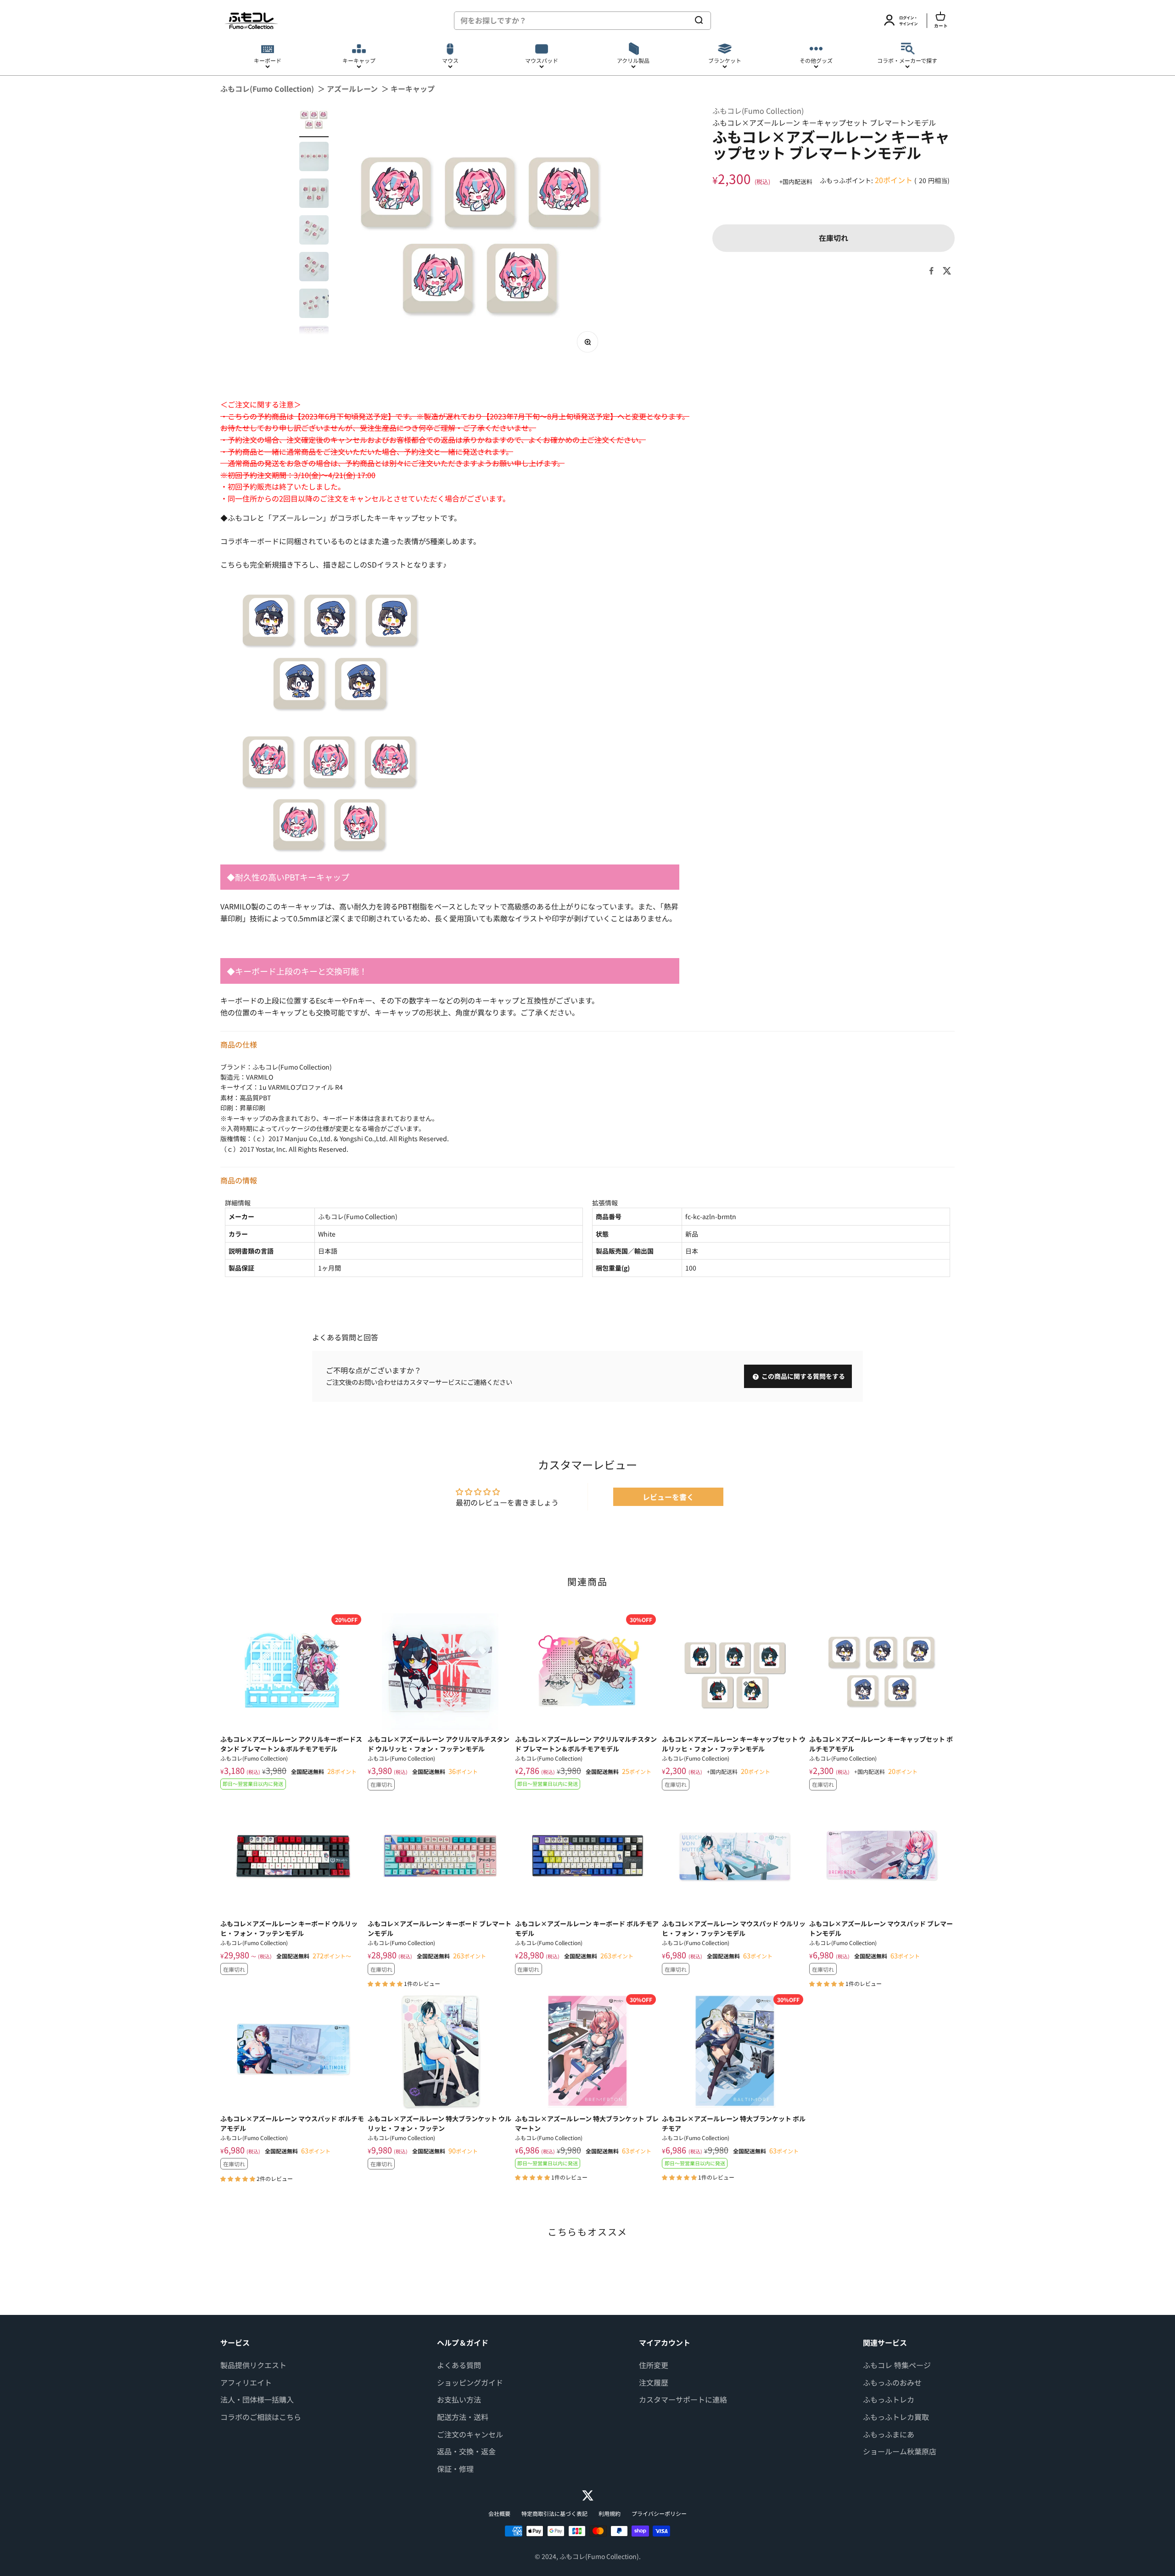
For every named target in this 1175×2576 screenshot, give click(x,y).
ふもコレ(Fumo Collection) (267, 89)
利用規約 (610, 2513)
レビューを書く (668, 1497)
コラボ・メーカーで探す (907, 60)
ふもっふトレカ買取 (896, 2417)
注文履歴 (654, 2382)
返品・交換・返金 (466, 2451)
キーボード (268, 60)
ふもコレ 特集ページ (897, 2365)
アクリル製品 (633, 60)
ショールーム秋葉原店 (900, 2451)
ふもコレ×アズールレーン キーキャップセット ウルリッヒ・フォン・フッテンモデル (734, 1744)
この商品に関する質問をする (803, 1376)
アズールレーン (352, 89)
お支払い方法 (459, 2399)
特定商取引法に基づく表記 (554, 2513)
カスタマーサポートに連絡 (683, 2399)
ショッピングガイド (470, 2382)
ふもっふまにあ (889, 2434)
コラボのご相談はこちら (261, 2417)
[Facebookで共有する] (931, 271)
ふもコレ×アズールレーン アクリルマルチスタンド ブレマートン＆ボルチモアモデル (586, 1744)
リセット (671, 20)
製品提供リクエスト (253, 2365)
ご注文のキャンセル (470, 2434)
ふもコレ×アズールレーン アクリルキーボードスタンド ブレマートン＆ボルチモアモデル (291, 1744)
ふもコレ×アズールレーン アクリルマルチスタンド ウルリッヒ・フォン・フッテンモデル (439, 1744)
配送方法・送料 (463, 2417)
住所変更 (654, 2365)
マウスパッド (542, 60)
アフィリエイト (246, 2382)
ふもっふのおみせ (892, 2382)
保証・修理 (455, 2469)
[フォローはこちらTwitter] (588, 2495)
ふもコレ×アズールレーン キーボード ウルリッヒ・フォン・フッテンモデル (289, 1928)
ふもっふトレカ (889, 2399)
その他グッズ (816, 60)
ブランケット (725, 60)
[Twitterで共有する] (947, 271)
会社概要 (499, 2513)
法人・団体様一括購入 (257, 2399)
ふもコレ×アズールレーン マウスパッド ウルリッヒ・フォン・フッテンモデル (734, 1928)
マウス (450, 60)
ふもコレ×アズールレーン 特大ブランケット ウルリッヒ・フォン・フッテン (439, 2123)
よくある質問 (459, 2365)
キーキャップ (359, 60)
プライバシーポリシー (659, 2513)
